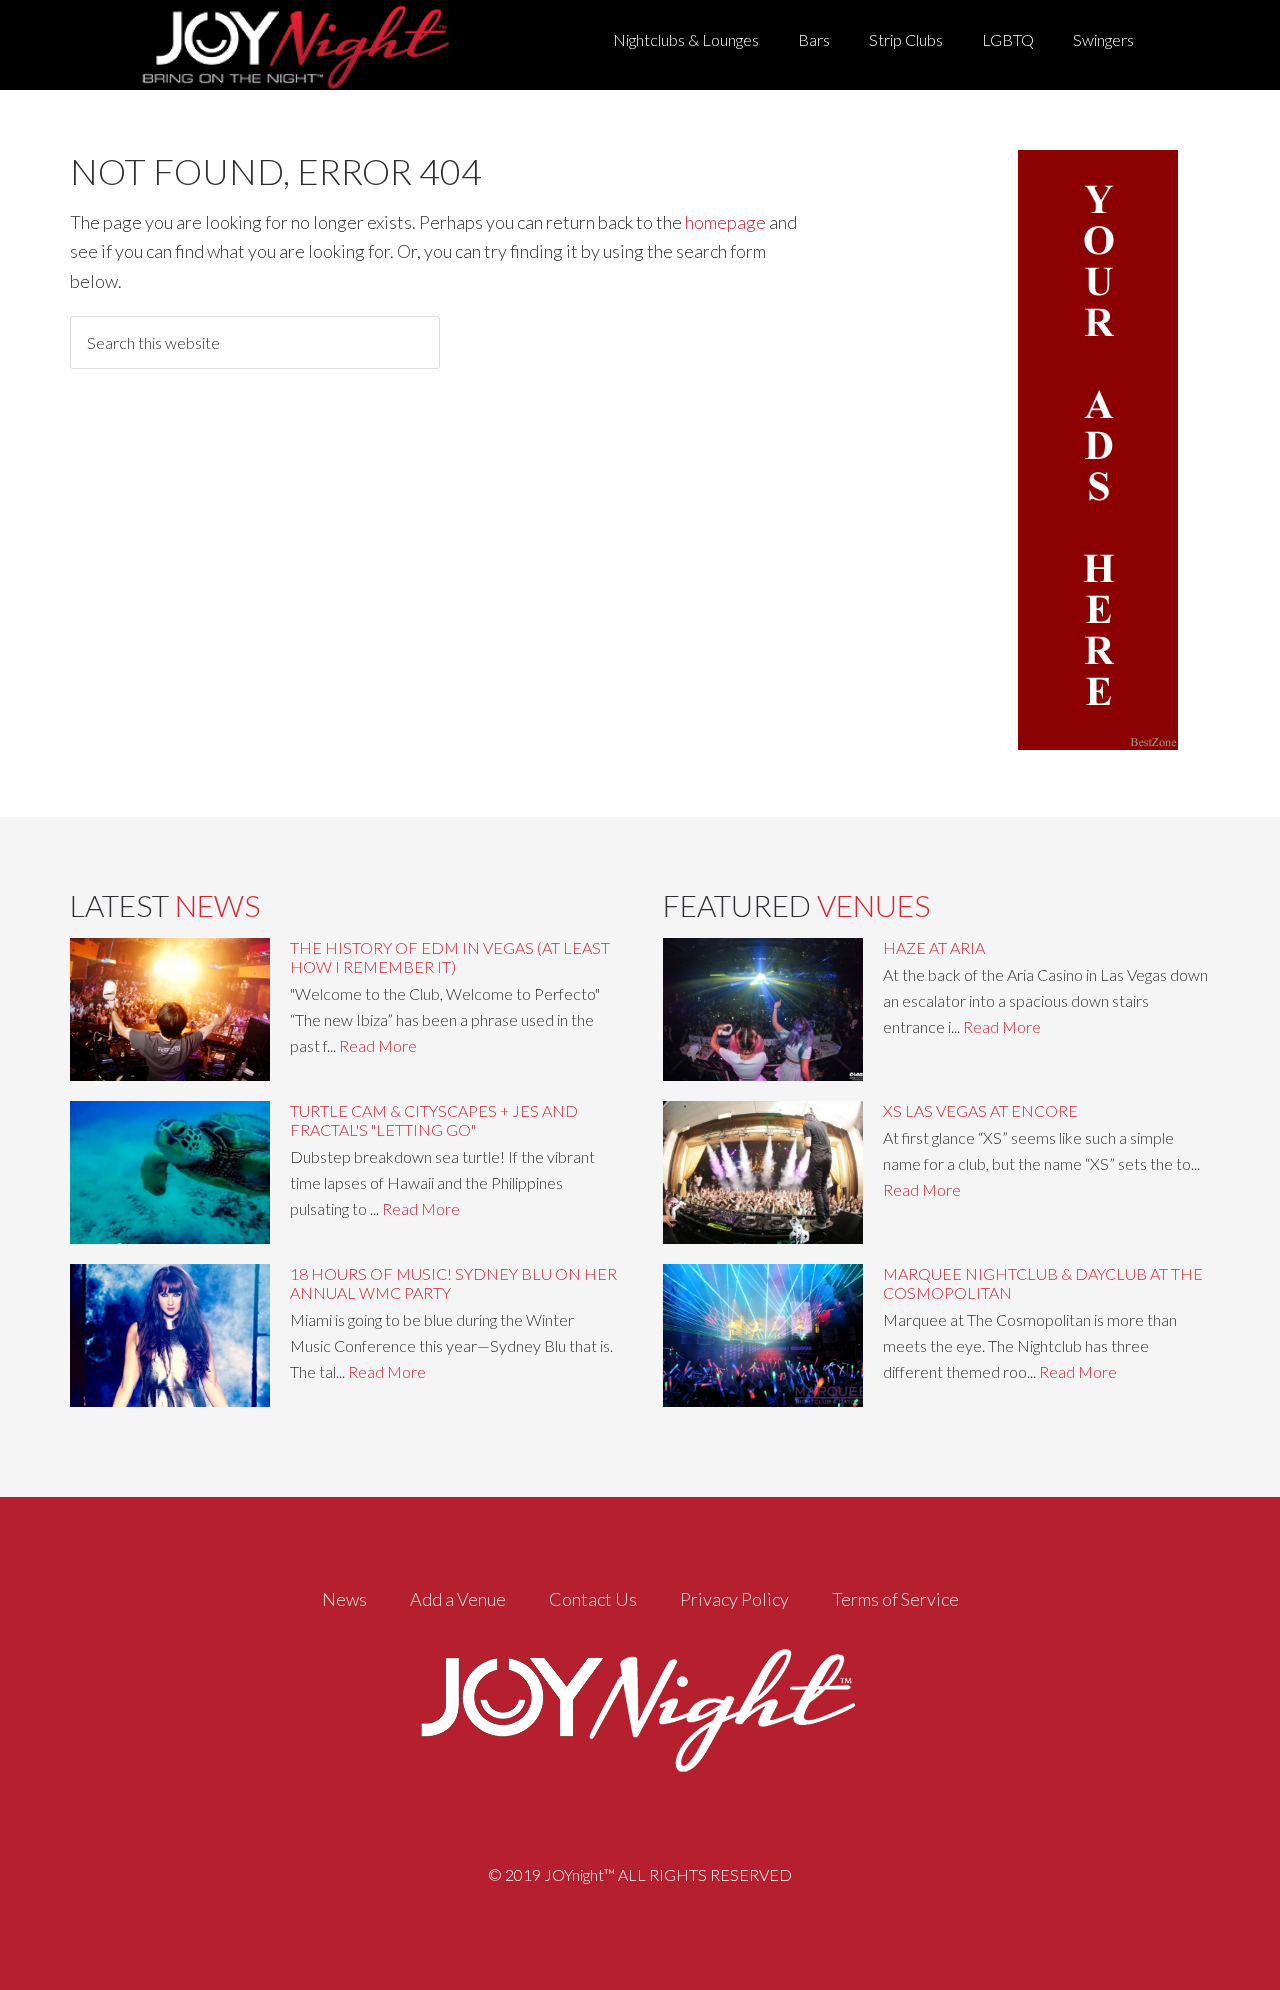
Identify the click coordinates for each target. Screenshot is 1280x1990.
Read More (378, 1045)
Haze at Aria (934, 947)
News (344, 1599)
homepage (725, 222)
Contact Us (593, 1599)
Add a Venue (458, 1599)
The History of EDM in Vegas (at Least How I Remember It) (450, 957)
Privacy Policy (734, 1599)
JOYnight (292, 45)
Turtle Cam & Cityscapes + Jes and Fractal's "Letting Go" (434, 1120)
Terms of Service (895, 1599)
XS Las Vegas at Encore (980, 1110)
